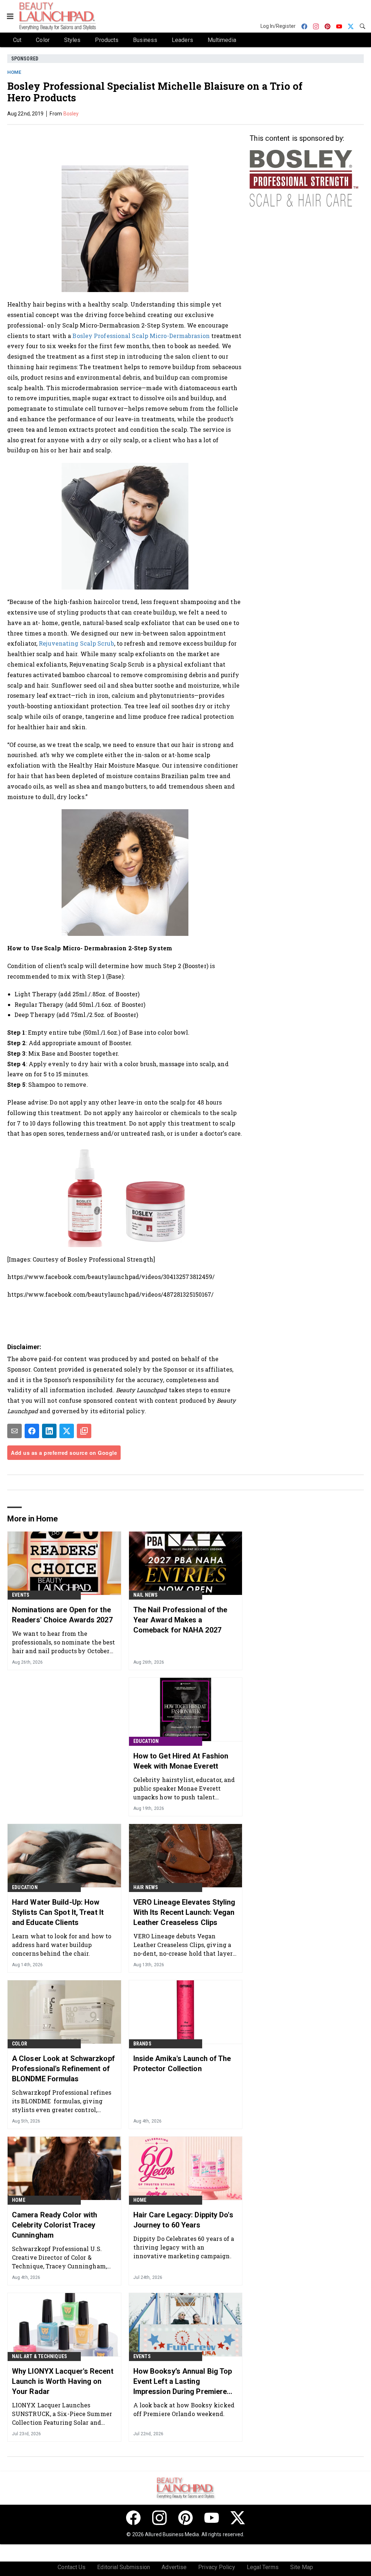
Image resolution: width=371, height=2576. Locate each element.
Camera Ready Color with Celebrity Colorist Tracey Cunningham (55, 2225)
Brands (142, 2044)
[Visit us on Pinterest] (185, 2518)
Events (21, 1595)
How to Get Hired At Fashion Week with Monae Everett (181, 1761)
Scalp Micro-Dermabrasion (171, 336)
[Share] (32, 1431)
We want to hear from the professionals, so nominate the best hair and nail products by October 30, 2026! (64, 1642)
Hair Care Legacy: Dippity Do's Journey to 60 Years (183, 2220)
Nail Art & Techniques (39, 2356)
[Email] (14, 1431)
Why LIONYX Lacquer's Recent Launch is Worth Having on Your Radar (63, 2381)
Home (14, 72)
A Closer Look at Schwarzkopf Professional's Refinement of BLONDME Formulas (63, 2069)
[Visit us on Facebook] (133, 2518)
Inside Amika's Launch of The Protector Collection (182, 2064)
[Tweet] (67, 1431)
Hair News (146, 1887)
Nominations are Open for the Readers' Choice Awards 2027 (62, 1615)
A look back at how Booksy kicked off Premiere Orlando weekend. (184, 2409)
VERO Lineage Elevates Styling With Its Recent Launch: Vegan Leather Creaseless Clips (184, 1912)
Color (20, 2044)
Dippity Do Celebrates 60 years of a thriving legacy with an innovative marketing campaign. (184, 2247)
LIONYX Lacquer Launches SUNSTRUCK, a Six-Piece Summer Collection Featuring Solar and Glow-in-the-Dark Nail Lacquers (62, 2414)
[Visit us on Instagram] (159, 2518)
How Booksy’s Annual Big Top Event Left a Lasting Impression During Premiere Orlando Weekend (183, 2382)
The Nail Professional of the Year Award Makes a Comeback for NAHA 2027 (180, 1620)
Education (146, 1741)
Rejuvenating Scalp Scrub (76, 643)
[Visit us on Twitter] (238, 2518)
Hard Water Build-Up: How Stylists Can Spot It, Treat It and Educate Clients (58, 1912)
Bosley (71, 114)
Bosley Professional (101, 336)
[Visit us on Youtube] (212, 2518)
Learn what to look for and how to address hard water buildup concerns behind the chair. (62, 1945)
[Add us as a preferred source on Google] (84, 1431)
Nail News (146, 1595)
